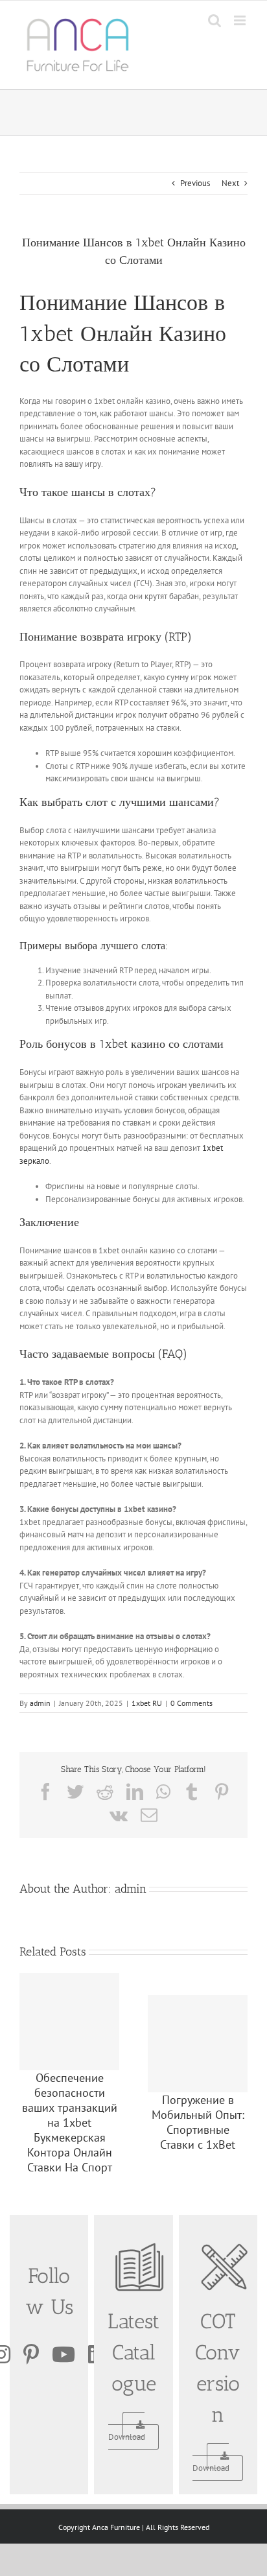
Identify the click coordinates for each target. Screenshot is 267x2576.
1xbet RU (147, 1703)
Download (127, 2437)
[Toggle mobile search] (215, 20)
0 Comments (192, 1703)
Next (230, 183)
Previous (195, 183)
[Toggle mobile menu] (241, 20)
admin (40, 1703)
